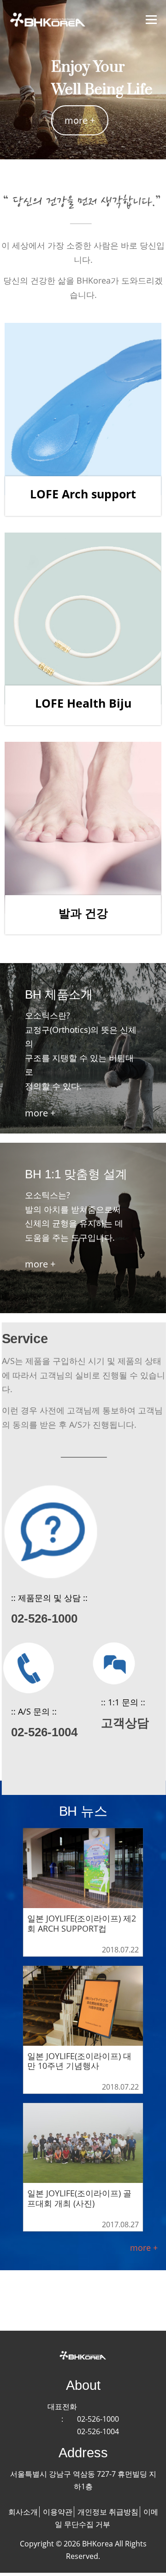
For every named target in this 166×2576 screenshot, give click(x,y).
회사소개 (23, 2512)
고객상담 (125, 1723)
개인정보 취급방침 (108, 2512)
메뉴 (151, 19)
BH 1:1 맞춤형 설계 (76, 1174)
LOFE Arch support (83, 494)
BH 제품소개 (59, 994)
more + (80, 120)
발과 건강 (83, 913)
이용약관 (58, 2512)
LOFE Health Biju (83, 703)
